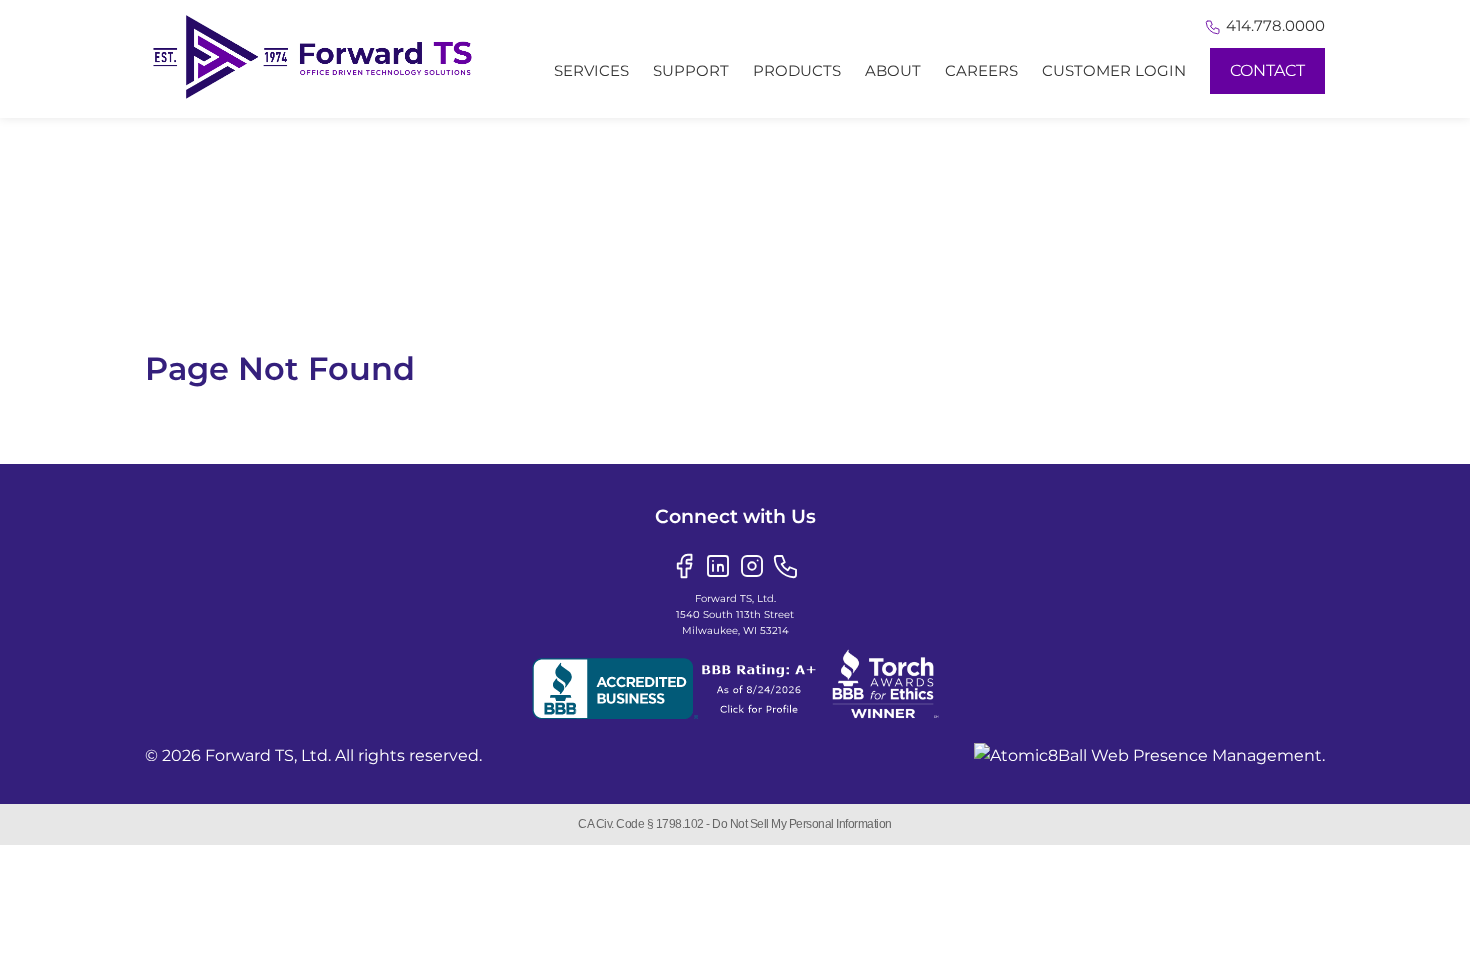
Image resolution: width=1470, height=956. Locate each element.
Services (591, 70)
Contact (1267, 70)
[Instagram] (752, 564)
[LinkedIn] (718, 564)
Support (691, 70)
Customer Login (1114, 70)
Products (797, 70)
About (893, 70)
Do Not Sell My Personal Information (802, 824)
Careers (981, 70)
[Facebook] (684, 564)
